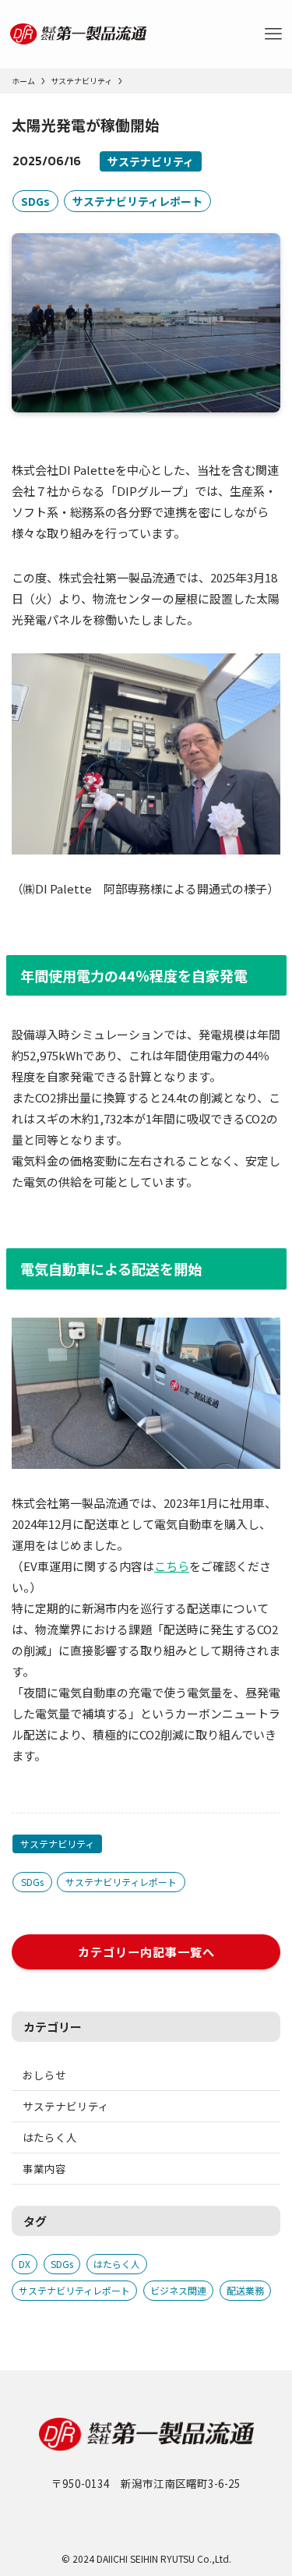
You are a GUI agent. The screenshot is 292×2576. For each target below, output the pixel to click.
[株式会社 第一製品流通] (78, 34)
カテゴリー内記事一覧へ (146, 1951)
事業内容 (44, 2168)
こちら (172, 1566)
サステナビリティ (151, 161)
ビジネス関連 (178, 2290)
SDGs (35, 201)
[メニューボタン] (273, 34)
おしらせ (44, 2075)
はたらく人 (50, 2137)
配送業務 (245, 2290)
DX (25, 2264)
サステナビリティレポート (137, 201)
